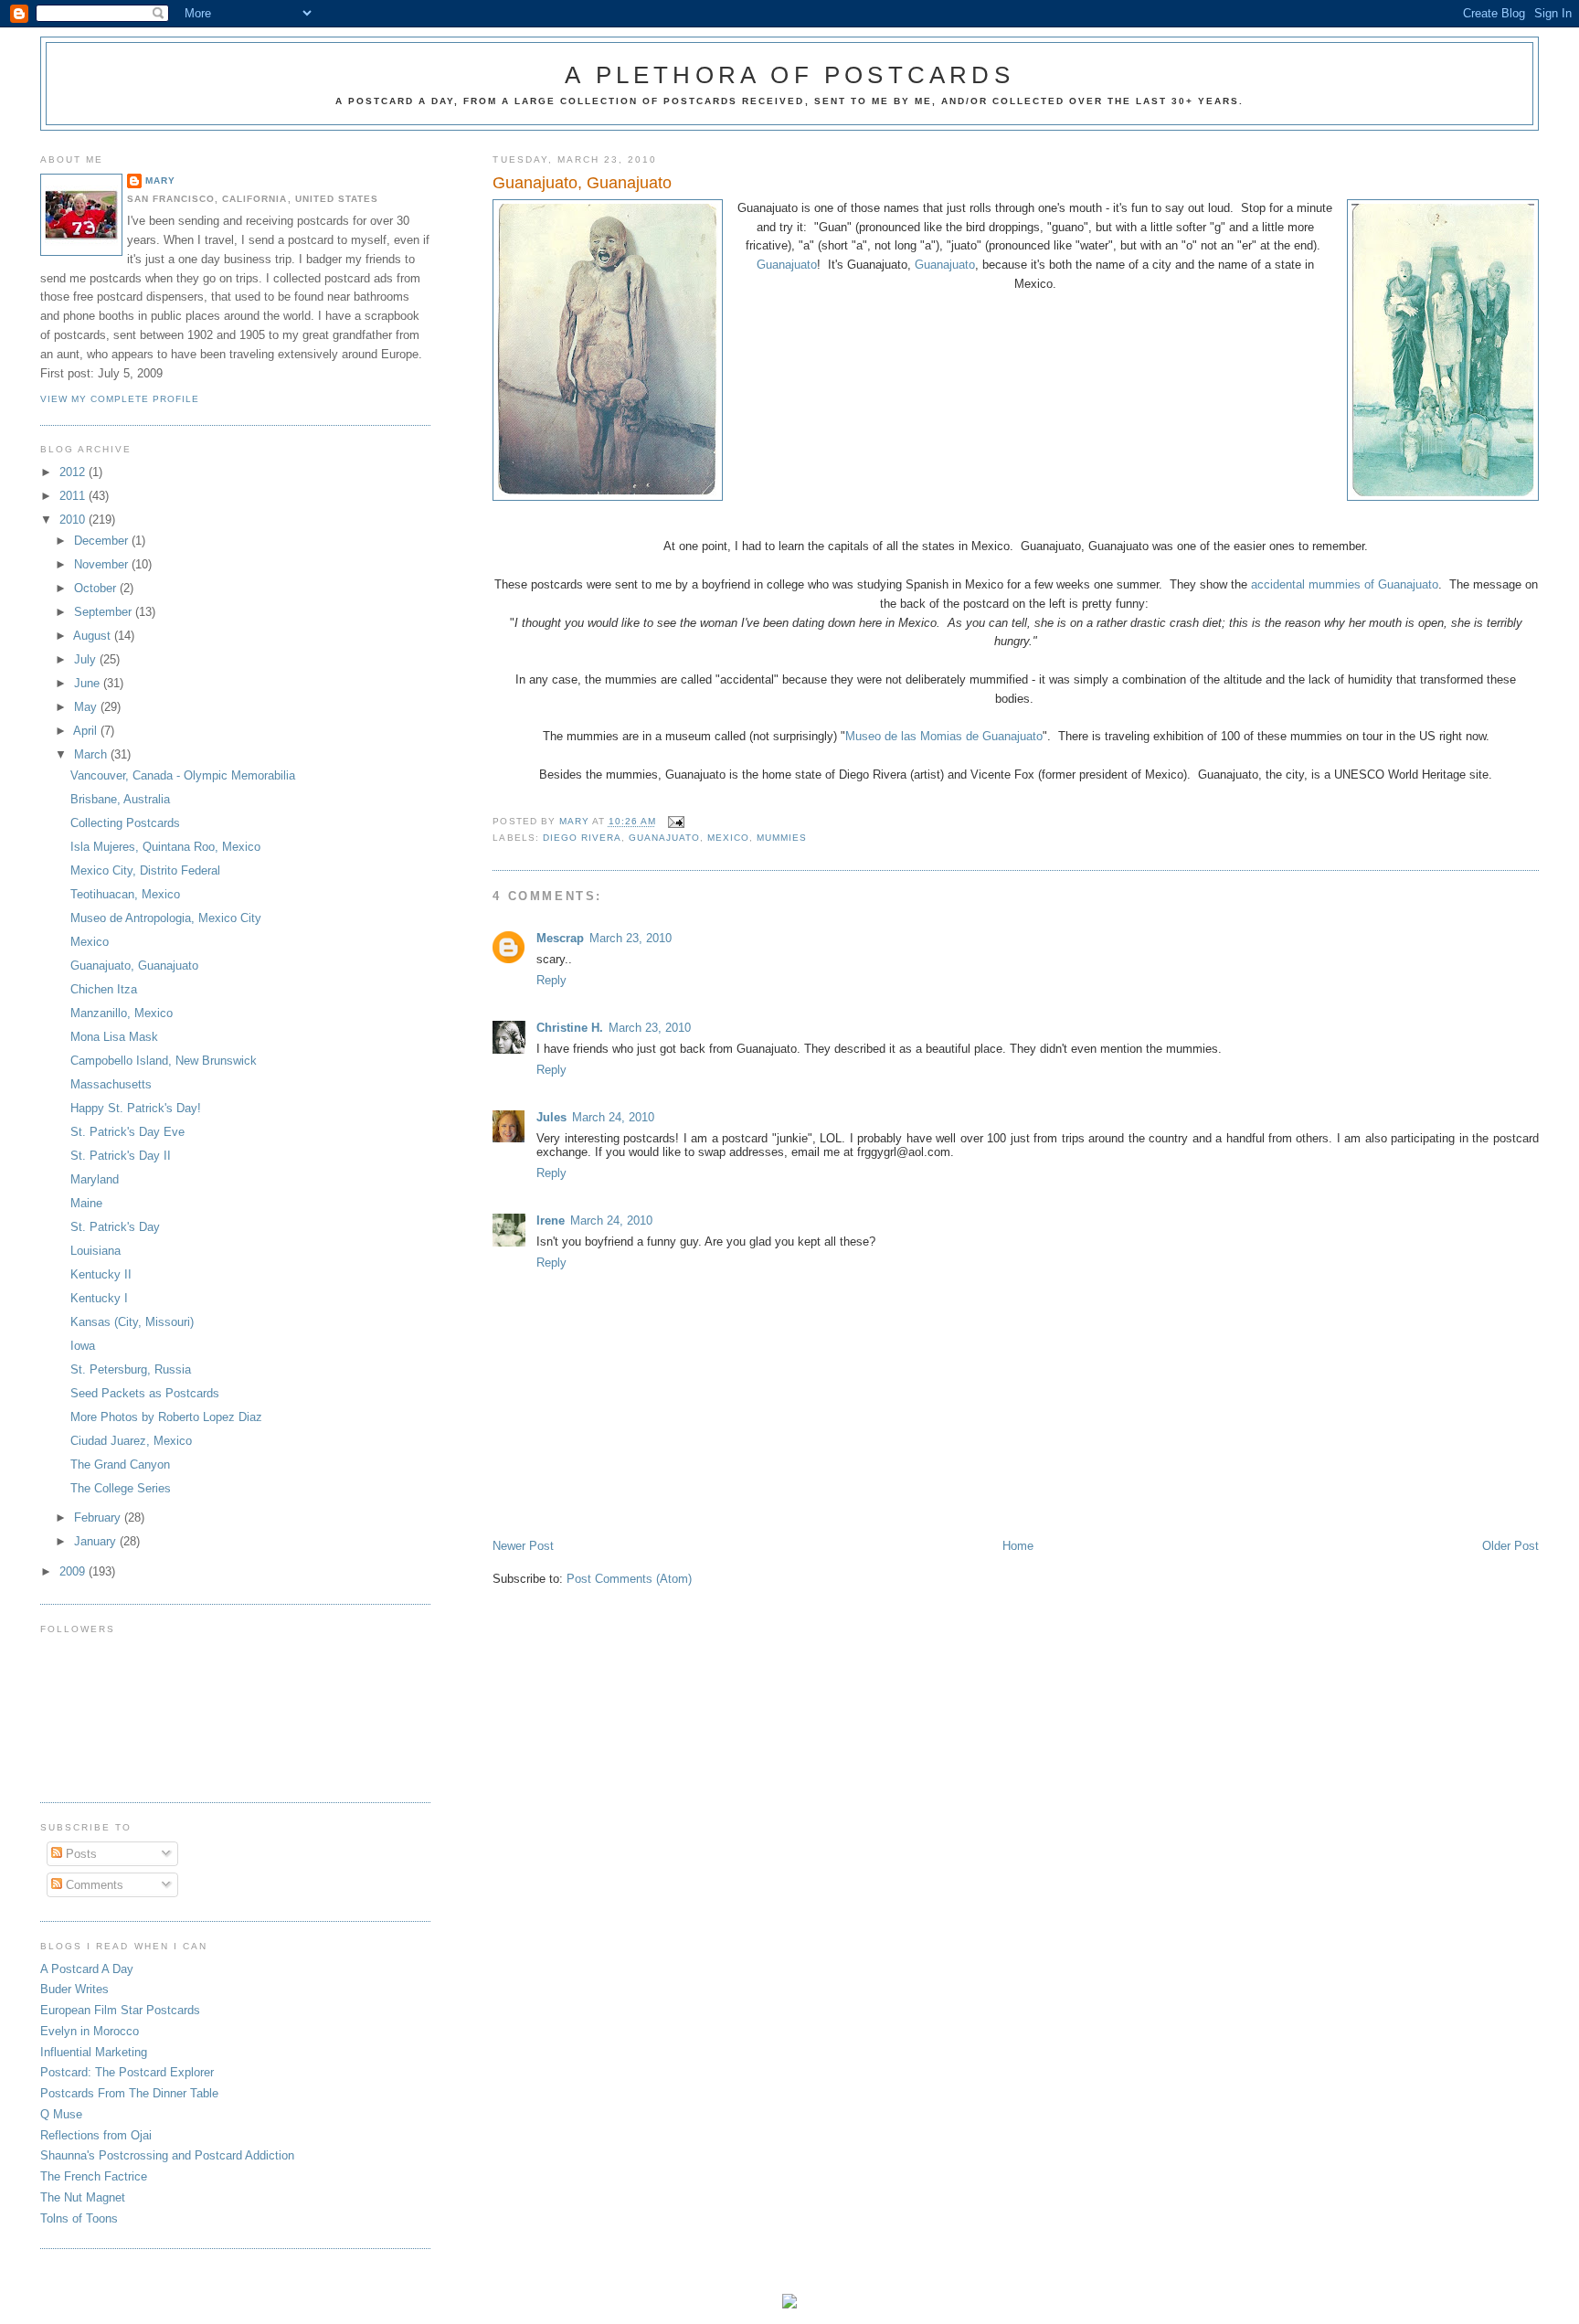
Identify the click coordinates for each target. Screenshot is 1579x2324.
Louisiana (95, 1251)
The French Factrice (94, 2176)
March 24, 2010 (613, 1117)
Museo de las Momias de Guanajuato (944, 736)
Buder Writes (74, 1989)
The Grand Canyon (120, 1464)
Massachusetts (111, 1084)
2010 (74, 520)
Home (1018, 1546)
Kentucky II (101, 1274)
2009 (74, 1571)
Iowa (83, 1346)
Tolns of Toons (79, 2218)
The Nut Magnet (83, 2197)
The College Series (121, 1488)
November (103, 564)
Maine (86, 1203)
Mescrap (560, 938)
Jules (551, 1117)
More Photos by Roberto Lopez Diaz (166, 1417)
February (99, 1517)
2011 (74, 496)
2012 (74, 472)
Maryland (95, 1179)
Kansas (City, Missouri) (132, 1322)
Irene (551, 1220)
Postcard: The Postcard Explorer (127, 2072)
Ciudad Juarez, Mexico (131, 1441)
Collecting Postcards (125, 823)
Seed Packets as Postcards (145, 1393)
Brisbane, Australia (120, 799)
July (87, 659)
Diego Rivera (582, 838)
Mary (160, 180)
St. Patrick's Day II (121, 1156)
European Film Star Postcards (120, 2010)
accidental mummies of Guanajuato (1345, 584)
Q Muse (61, 2114)
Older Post (1510, 1546)
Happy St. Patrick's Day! (136, 1108)
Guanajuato (787, 265)
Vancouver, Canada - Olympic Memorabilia (183, 775)
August (94, 636)
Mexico (728, 838)
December (103, 541)
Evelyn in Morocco (90, 2031)
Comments (93, 1885)
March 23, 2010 (631, 938)
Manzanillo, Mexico (122, 1013)
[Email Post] (676, 822)
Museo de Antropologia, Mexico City (166, 918)
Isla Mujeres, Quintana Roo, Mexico (165, 847)
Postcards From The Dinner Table (129, 2093)
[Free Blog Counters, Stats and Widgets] (789, 2304)
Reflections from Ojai (96, 2135)
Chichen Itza (104, 989)
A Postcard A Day (87, 1969)
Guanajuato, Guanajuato (134, 966)
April (87, 731)
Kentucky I (99, 1298)
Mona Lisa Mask (114, 1037)
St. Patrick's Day (115, 1227)
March (92, 754)
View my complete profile (120, 399)
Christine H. (570, 1028)
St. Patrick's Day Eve (127, 1132)
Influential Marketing (94, 2052)
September (105, 612)
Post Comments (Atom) (629, 1579)
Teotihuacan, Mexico (125, 894)
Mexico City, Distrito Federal (145, 870)
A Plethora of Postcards (789, 75)
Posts (79, 1854)
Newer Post (523, 1546)
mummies (782, 838)
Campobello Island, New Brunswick (164, 1061)
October (97, 588)
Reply (551, 980)
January (97, 1541)
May (87, 707)
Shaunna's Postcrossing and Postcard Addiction (167, 2155)
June (89, 683)
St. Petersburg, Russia (131, 1369)
